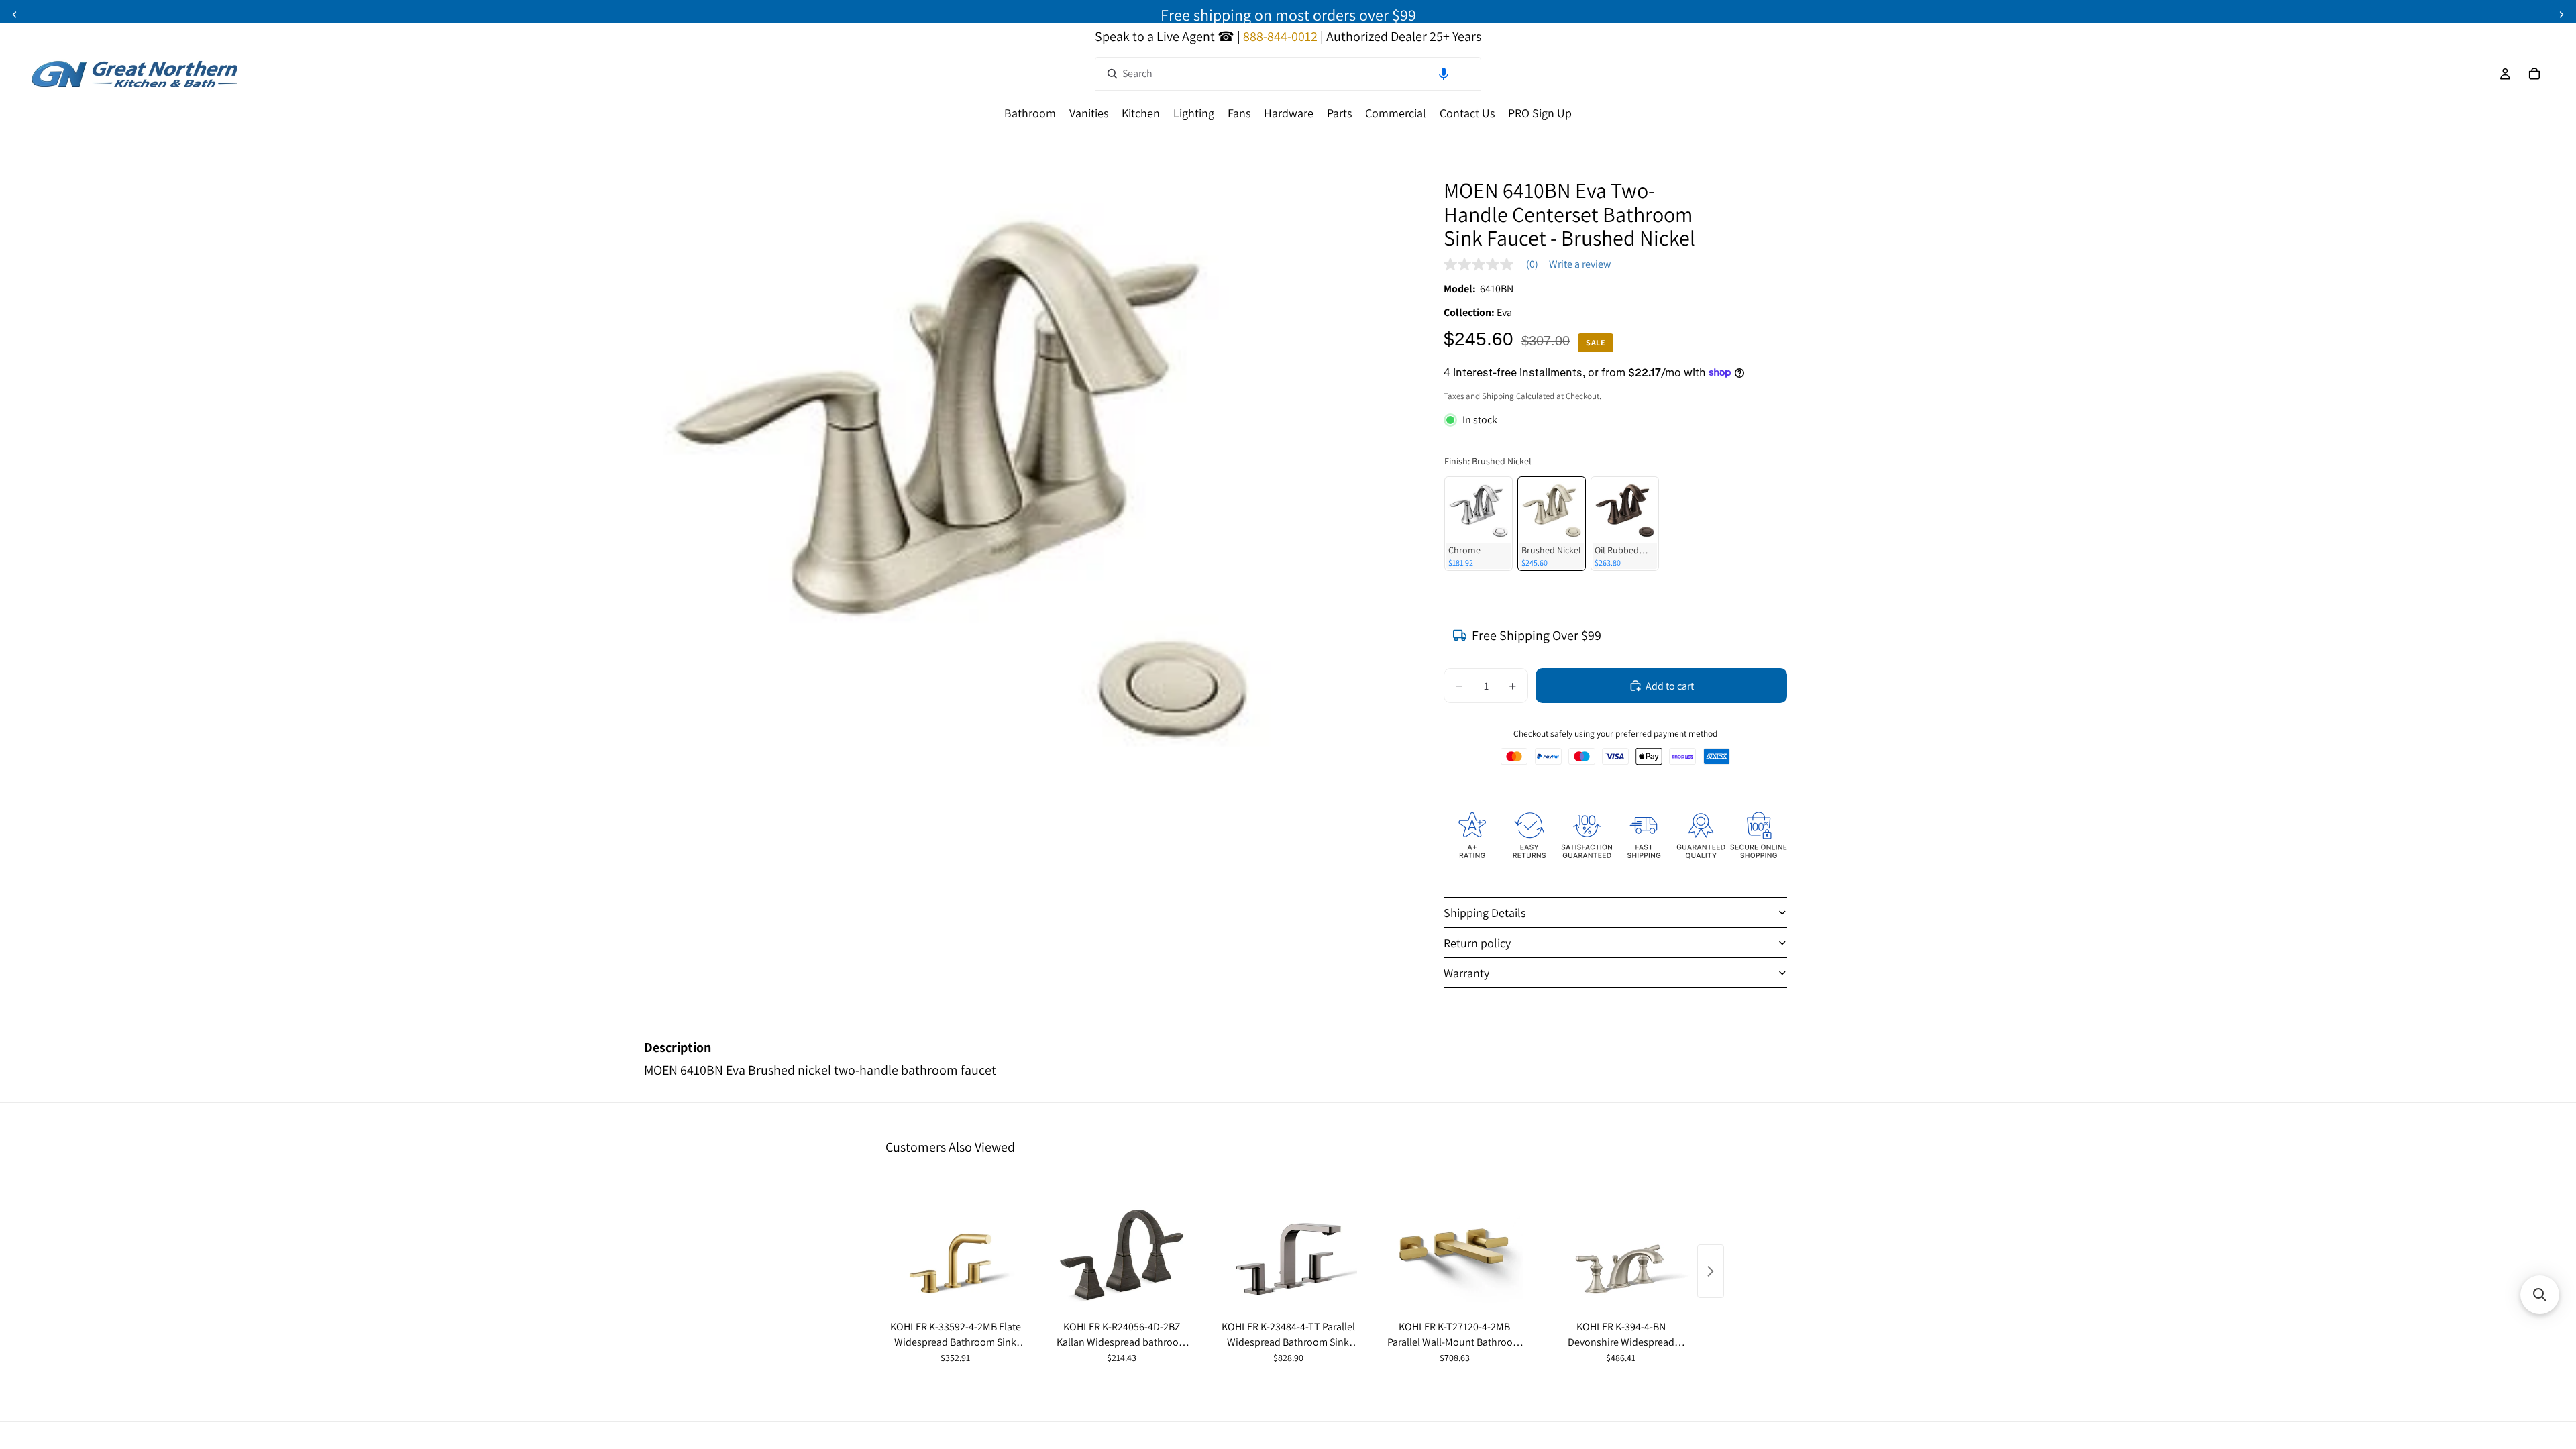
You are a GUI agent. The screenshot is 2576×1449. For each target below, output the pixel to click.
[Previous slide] (15, 15)
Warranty (1466, 973)
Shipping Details (1485, 913)
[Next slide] (2561, 15)
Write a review (1580, 264)
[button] (1444, 74)
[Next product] (1711, 1271)
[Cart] (2534, 74)
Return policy (1477, 943)
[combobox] (1288, 74)
